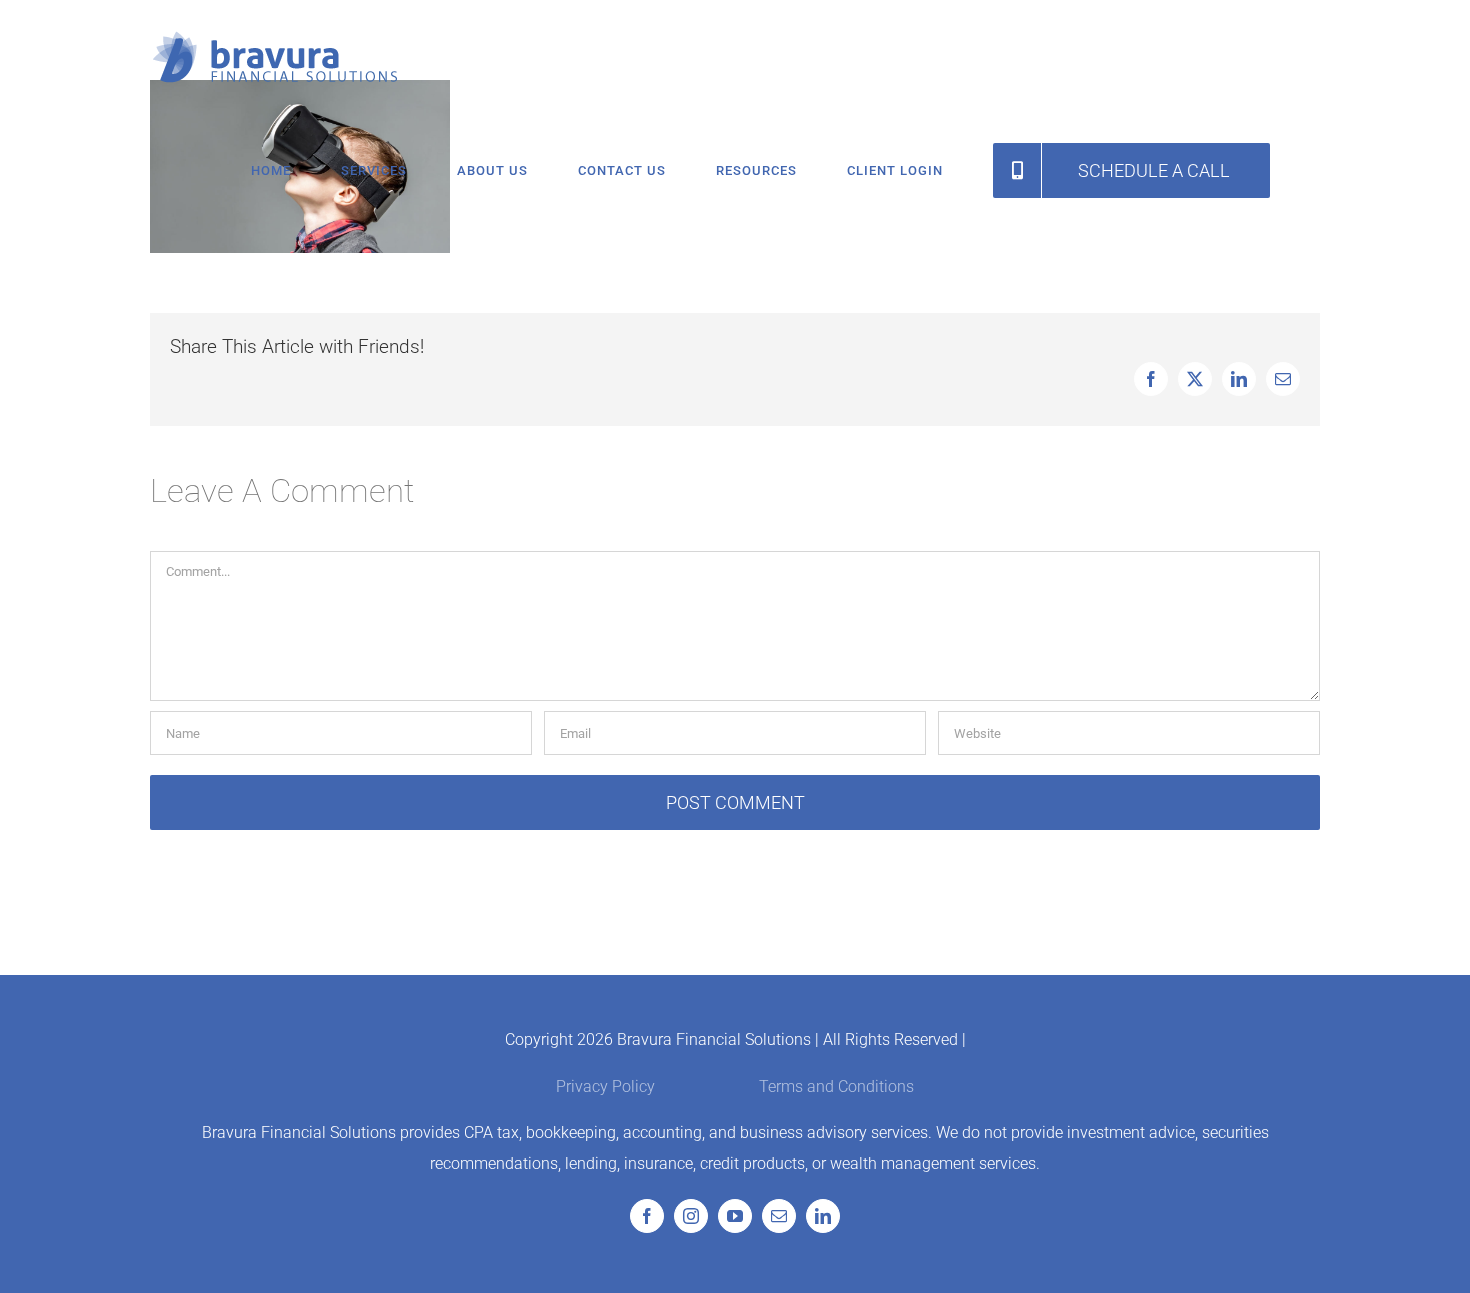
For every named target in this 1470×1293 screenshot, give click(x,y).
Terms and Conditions (836, 1086)
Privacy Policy (605, 1086)
